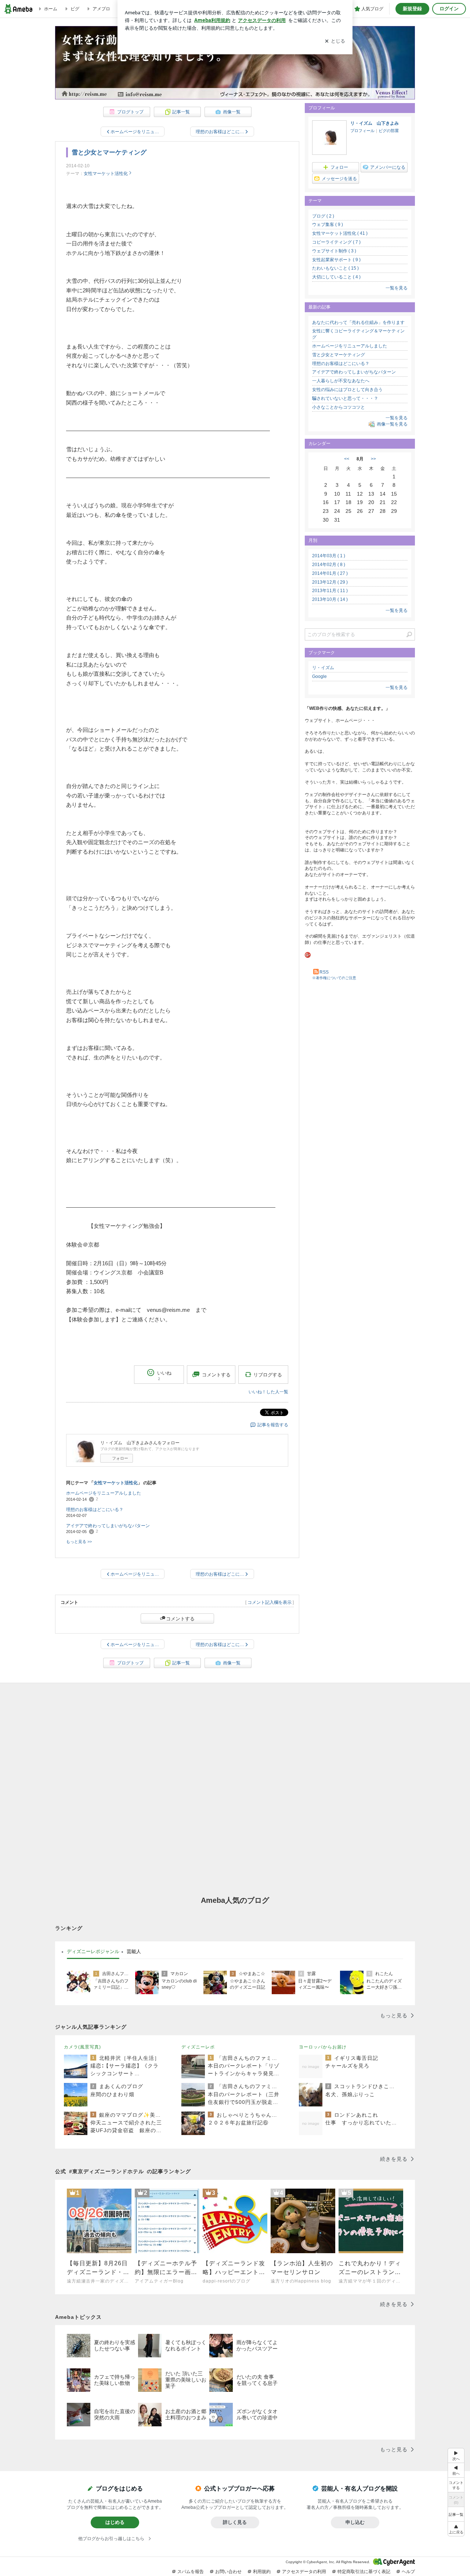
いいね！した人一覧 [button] (268, 1392)
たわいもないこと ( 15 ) (335, 268)
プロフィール (362, 131)
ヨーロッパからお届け (323, 2047)
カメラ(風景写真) (82, 2047)
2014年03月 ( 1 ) (329, 556)
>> (373, 459)
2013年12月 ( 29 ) (330, 582)
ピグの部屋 (389, 131)
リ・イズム (323, 668)
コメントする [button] (216, 1375)
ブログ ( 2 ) (323, 216)
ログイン (449, 9)
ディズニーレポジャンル (93, 1951)
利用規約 (262, 2572)
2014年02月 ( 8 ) (329, 565)
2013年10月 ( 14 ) (330, 599)
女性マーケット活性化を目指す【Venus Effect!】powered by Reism (235, 70)
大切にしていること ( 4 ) (336, 277)
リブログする (268, 1374)
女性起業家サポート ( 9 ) (336, 260)
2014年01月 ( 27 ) (330, 573)
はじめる (115, 2522)
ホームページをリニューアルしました (104, 1493)
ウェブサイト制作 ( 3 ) (334, 251)
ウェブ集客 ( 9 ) (328, 225)
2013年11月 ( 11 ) (330, 591)
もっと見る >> (79, 1541)
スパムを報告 (191, 2572)
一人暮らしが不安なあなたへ (341, 381)
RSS (324, 972)
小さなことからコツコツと (339, 407)
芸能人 (134, 1951)
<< (347, 459)
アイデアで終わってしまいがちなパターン (108, 1526)
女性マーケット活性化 (106, 174)
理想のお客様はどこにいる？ (95, 1510)
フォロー (120, 1458)
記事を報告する (273, 1425)
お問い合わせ (228, 2572)
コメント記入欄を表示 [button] (270, 1602)
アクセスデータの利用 (304, 2572)
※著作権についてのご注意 (334, 978)
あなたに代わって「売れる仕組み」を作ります (358, 322)
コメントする (180, 1619)
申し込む (355, 2522)
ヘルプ (408, 2572)
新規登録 (412, 9)
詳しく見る (235, 2522)
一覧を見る (397, 288)
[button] (456, 2529)
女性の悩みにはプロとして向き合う (347, 390)
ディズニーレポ (198, 2047)
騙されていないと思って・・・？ (345, 398)
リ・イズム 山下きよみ (375, 123)
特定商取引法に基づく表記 (364, 2572)
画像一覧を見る (392, 424)
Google (319, 676)
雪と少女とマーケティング (109, 152)
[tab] (93, 1952)
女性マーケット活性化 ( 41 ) (340, 233)
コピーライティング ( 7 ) (336, 242)
